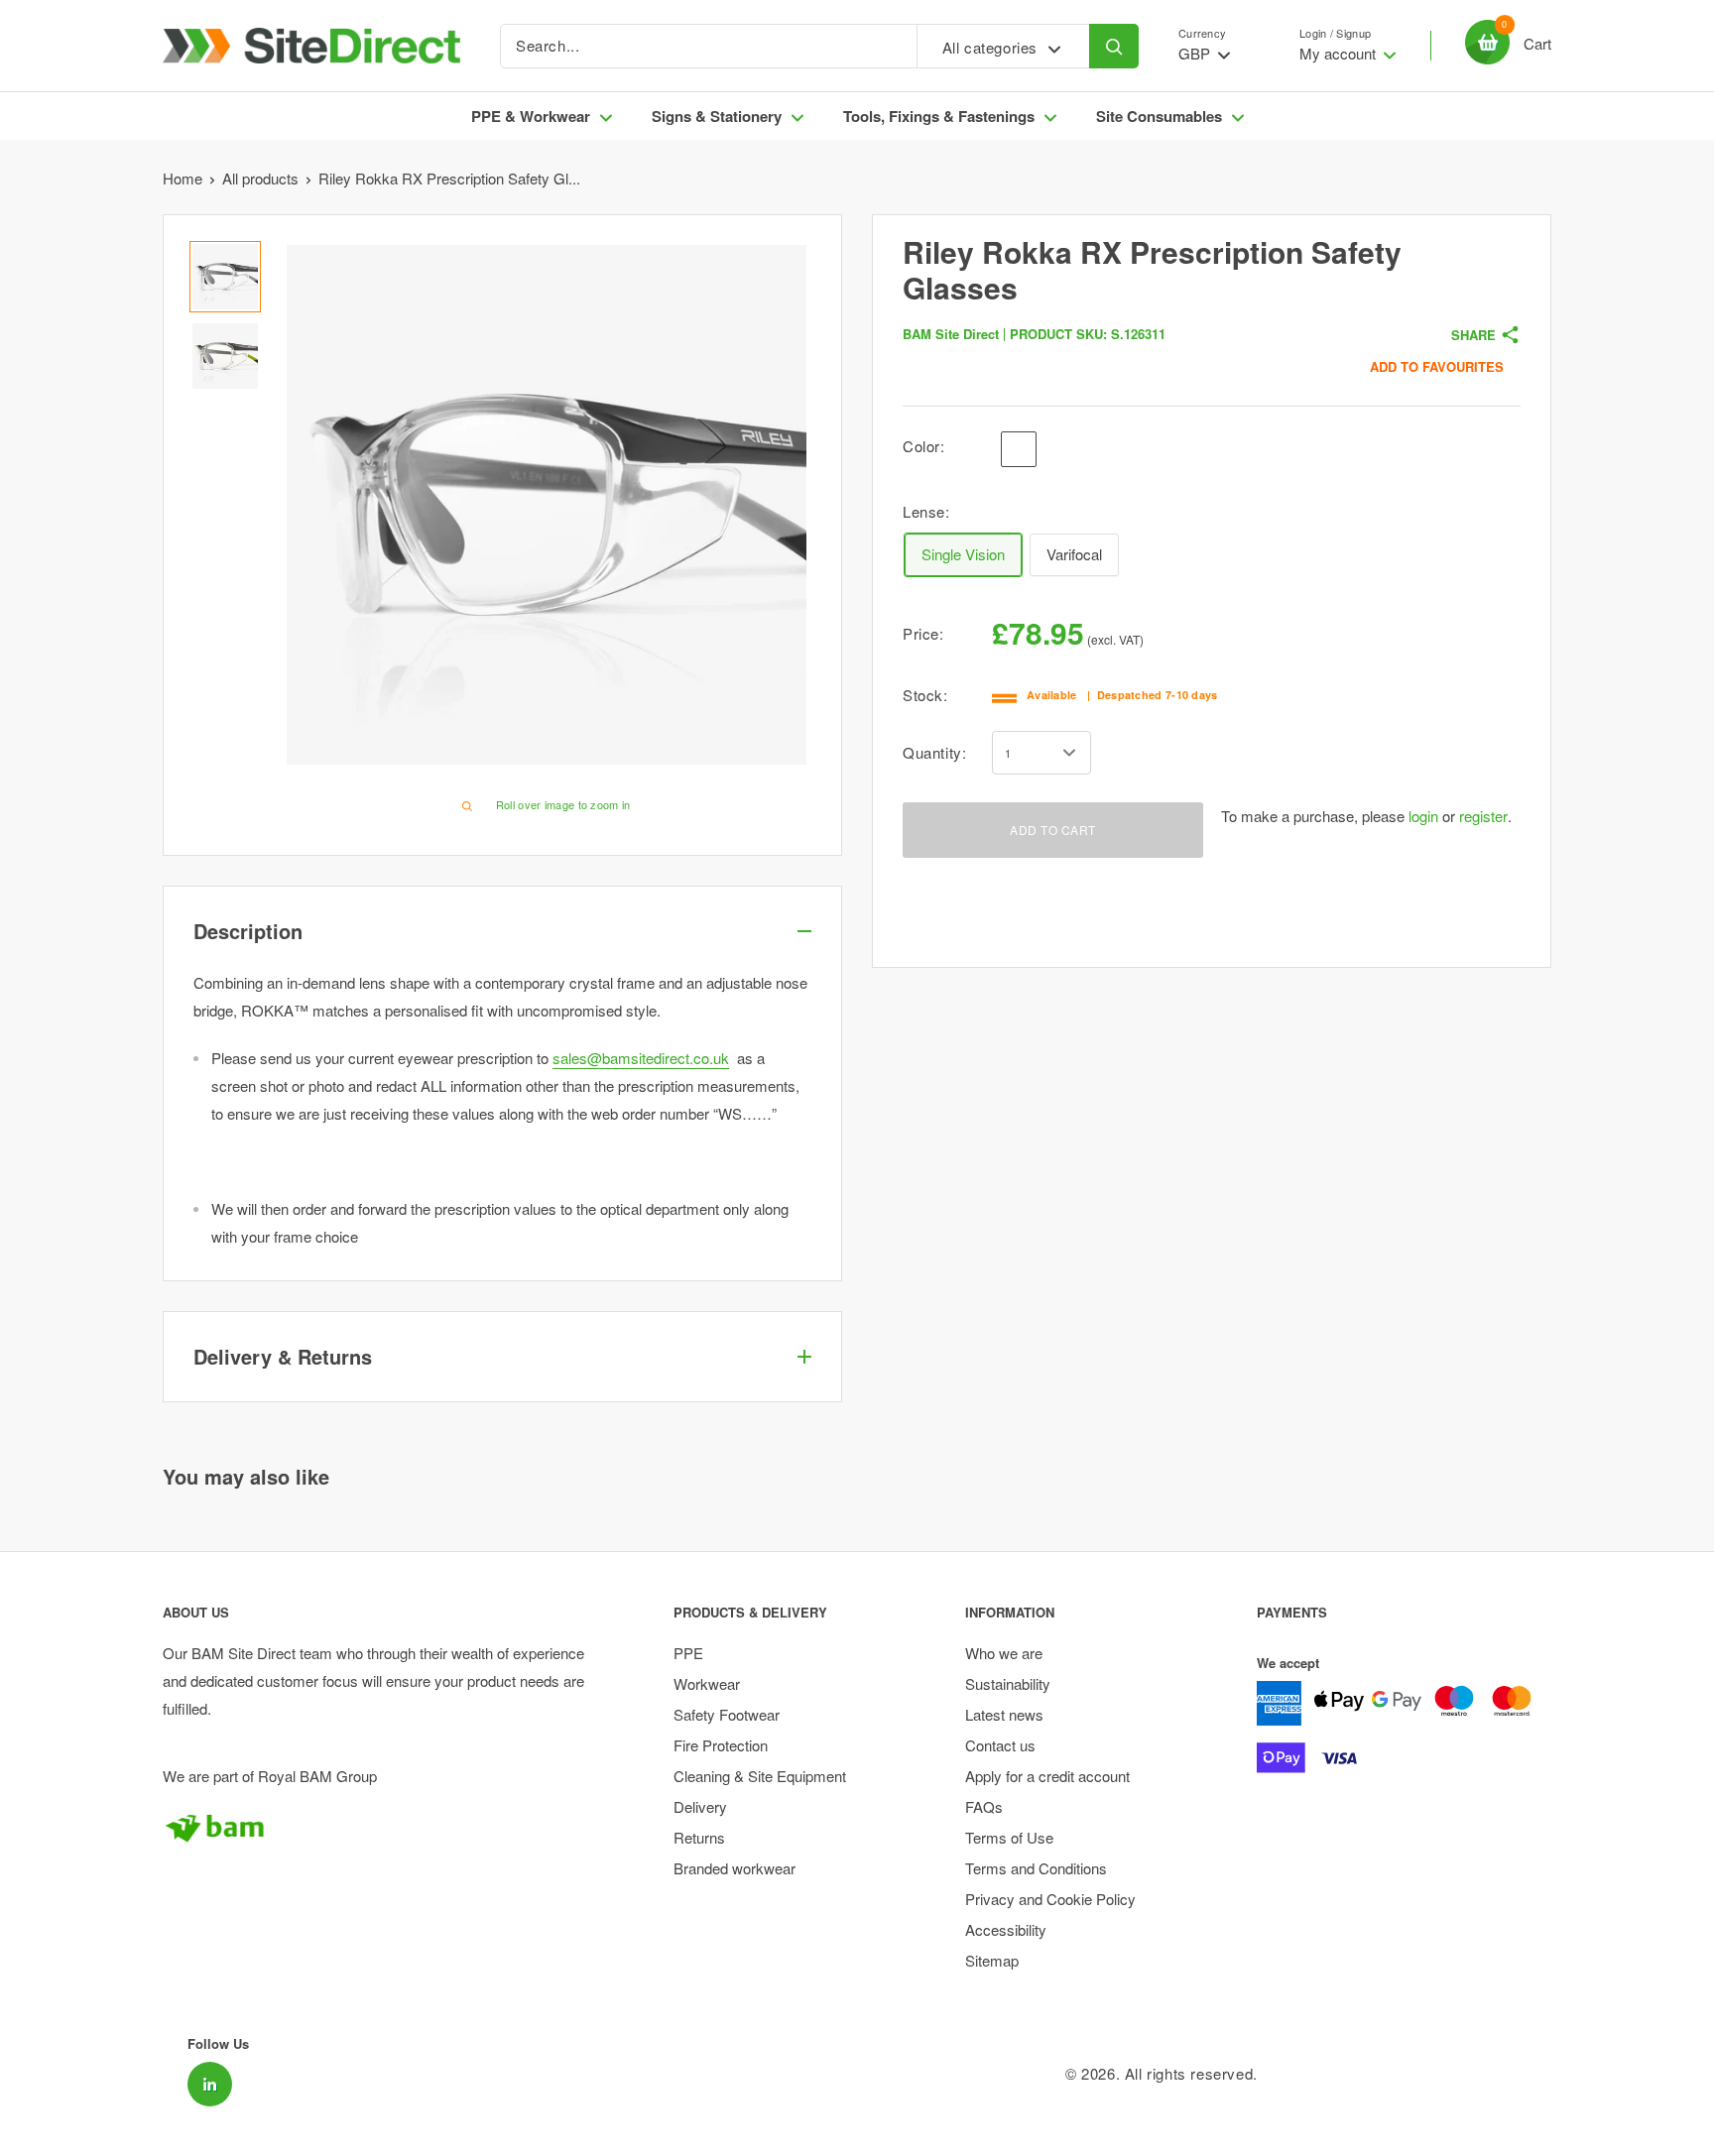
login (1423, 816)
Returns (699, 1837)
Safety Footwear (727, 1714)
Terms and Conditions (1036, 1868)
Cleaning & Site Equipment (760, 1776)
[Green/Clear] (1056, 449)
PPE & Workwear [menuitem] (531, 116)
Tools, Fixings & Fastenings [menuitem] (939, 116)
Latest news (1004, 1714)
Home (183, 178)
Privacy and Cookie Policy (1050, 1899)
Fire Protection (721, 1745)
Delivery (700, 1806)
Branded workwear (735, 1868)
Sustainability (1008, 1683)
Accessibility (1006, 1929)
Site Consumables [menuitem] (1159, 116)
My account (1340, 53)
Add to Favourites (1437, 366)
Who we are (1004, 1653)
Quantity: (934, 752)
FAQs (984, 1806)
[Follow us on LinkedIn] (210, 2084)
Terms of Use (1009, 1837)
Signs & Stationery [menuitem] (717, 116)
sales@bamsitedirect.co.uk (641, 1058)
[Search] (1114, 46)
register (1483, 816)
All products (260, 178)
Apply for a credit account (1047, 1776)
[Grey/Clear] (1019, 449)
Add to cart (1053, 830)
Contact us (1000, 1745)
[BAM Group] (383, 1828)
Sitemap (992, 1960)
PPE (688, 1653)
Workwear (707, 1683)
